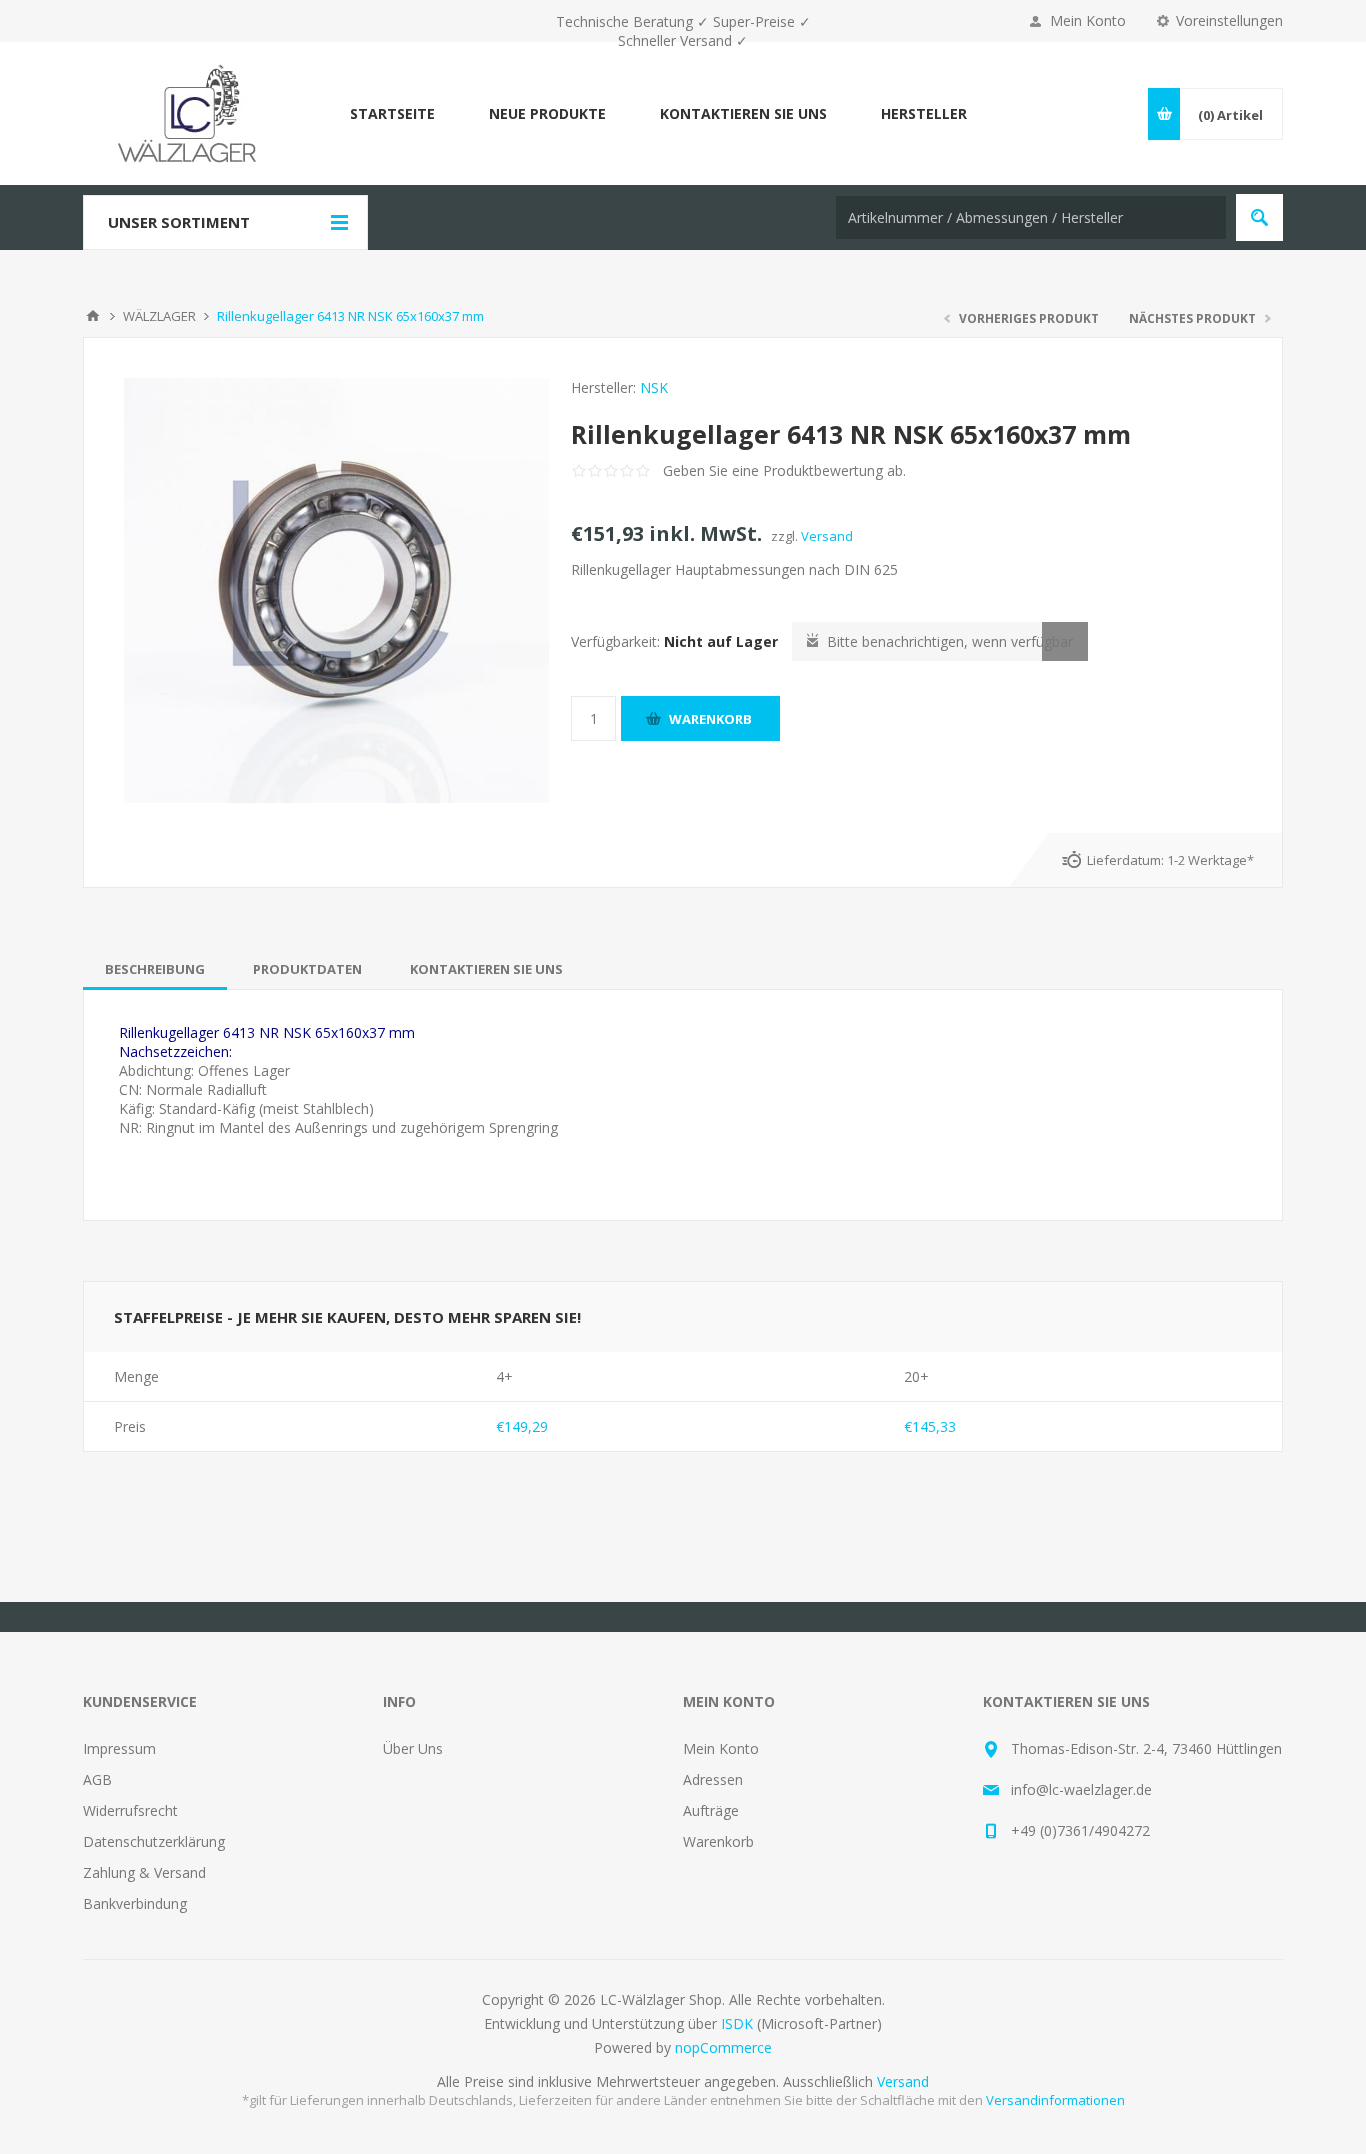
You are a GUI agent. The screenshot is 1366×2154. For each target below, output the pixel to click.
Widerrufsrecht (130, 1810)
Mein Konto (1088, 20)
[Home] (93, 316)
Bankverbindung (135, 1903)
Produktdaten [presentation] (307, 969)
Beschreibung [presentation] (155, 969)
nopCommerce (723, 2047)
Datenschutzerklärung (154, 1841)
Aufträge (711, 1810)
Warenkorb (718, 1841)
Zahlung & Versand (144, 1872)
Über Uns (413, 1748)
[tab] (155, 969)
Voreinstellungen (1229, 20)
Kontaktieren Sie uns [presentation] (486, 969)
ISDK (737, 2023)
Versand (827, 536)
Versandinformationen (1055, 2100)
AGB (97, 1779)
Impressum (119, 1748)
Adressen (713, 1779)
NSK (654, 387)
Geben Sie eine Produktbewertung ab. (784, 470)
